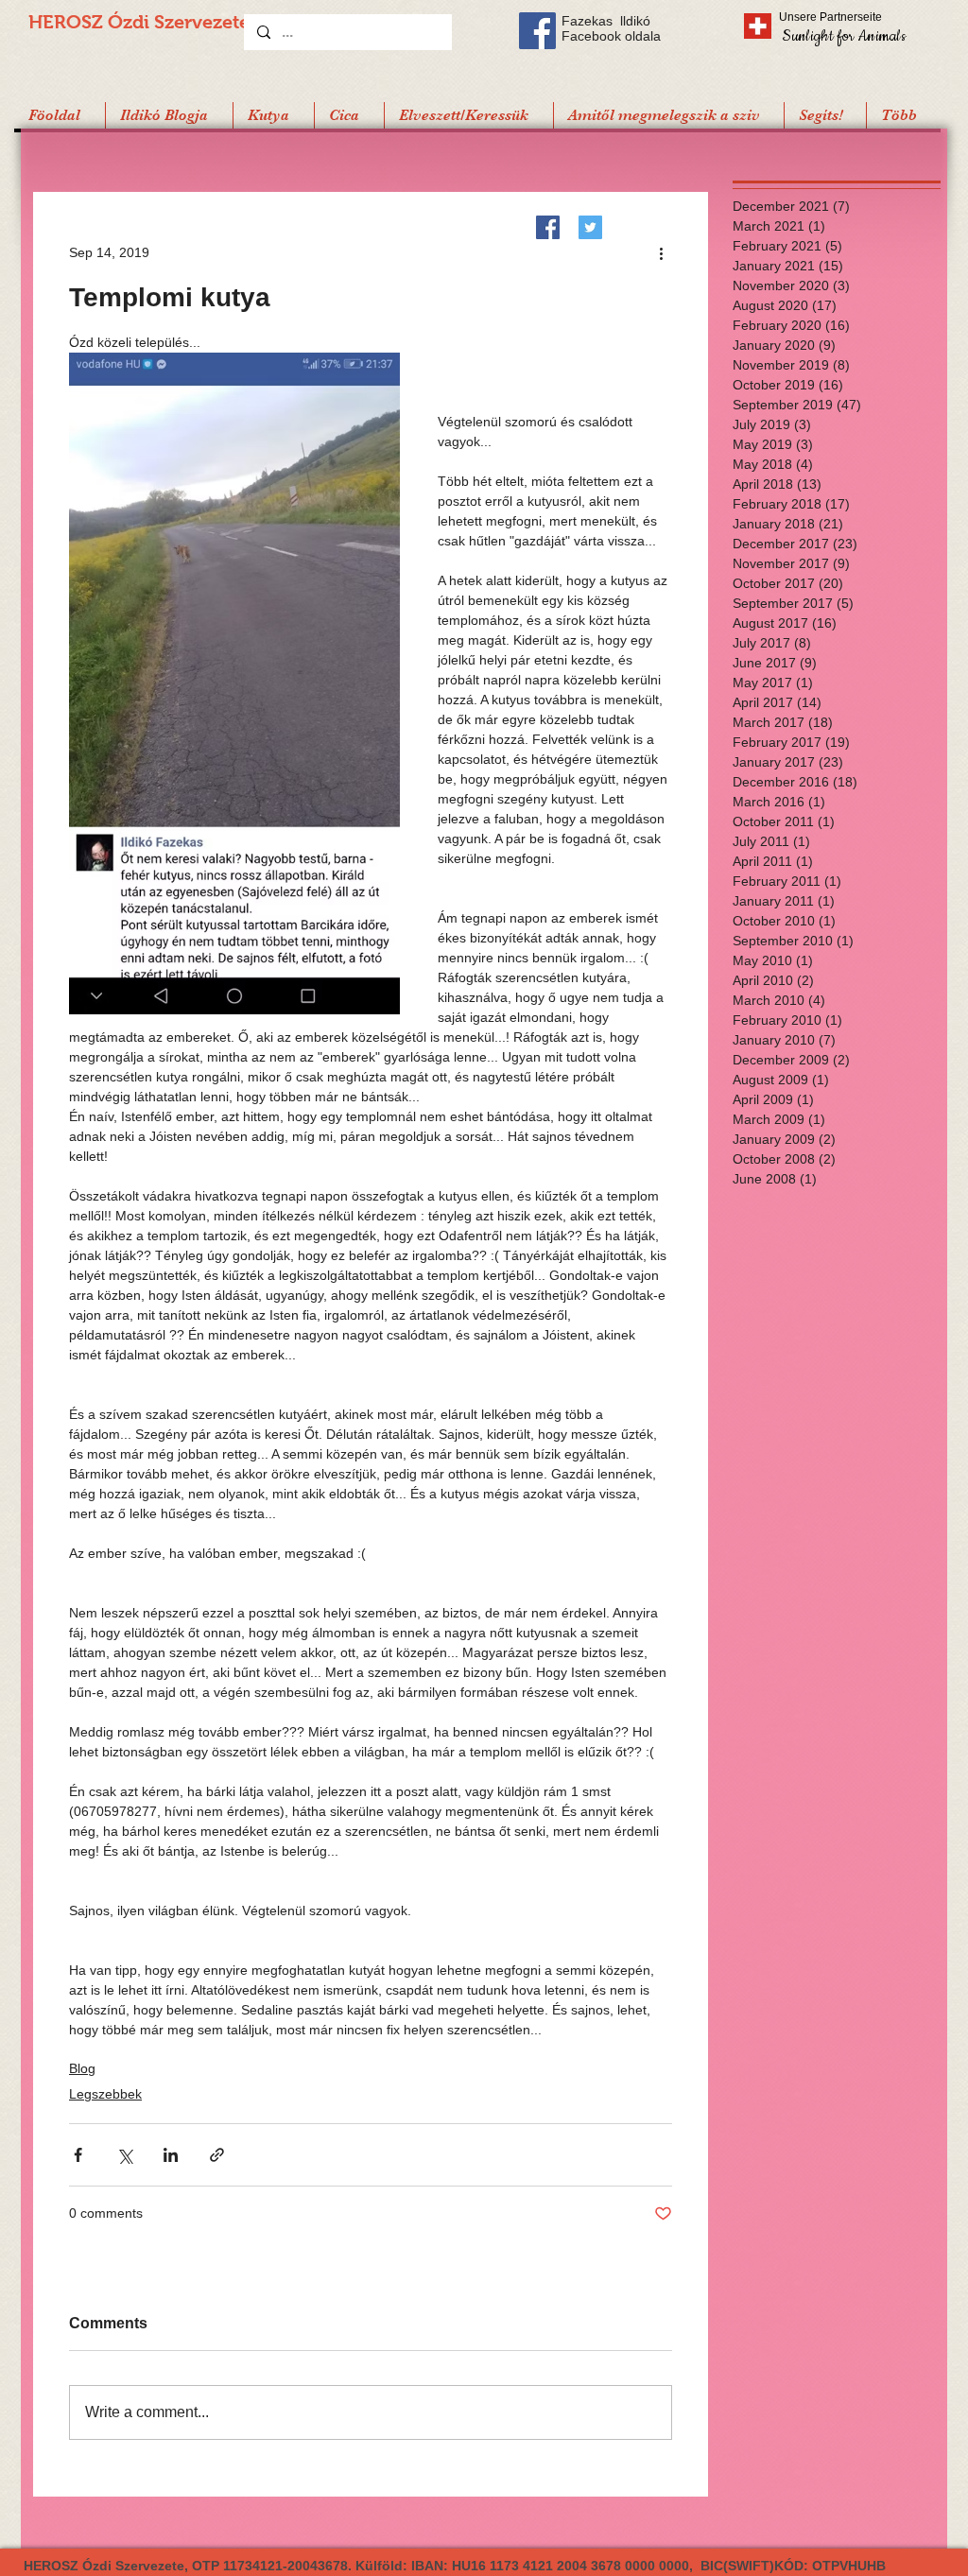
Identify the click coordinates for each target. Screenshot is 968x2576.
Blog (82, 2068)
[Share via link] (217, 2155)
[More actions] (661, 252)
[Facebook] (548, 227)
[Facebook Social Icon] (537, 31)
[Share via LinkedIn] (171, 2155)
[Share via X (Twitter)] (124, 2155)
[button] (825, 115)
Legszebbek (105, 2094)
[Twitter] (590, 227)
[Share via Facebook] (78, 2155)
